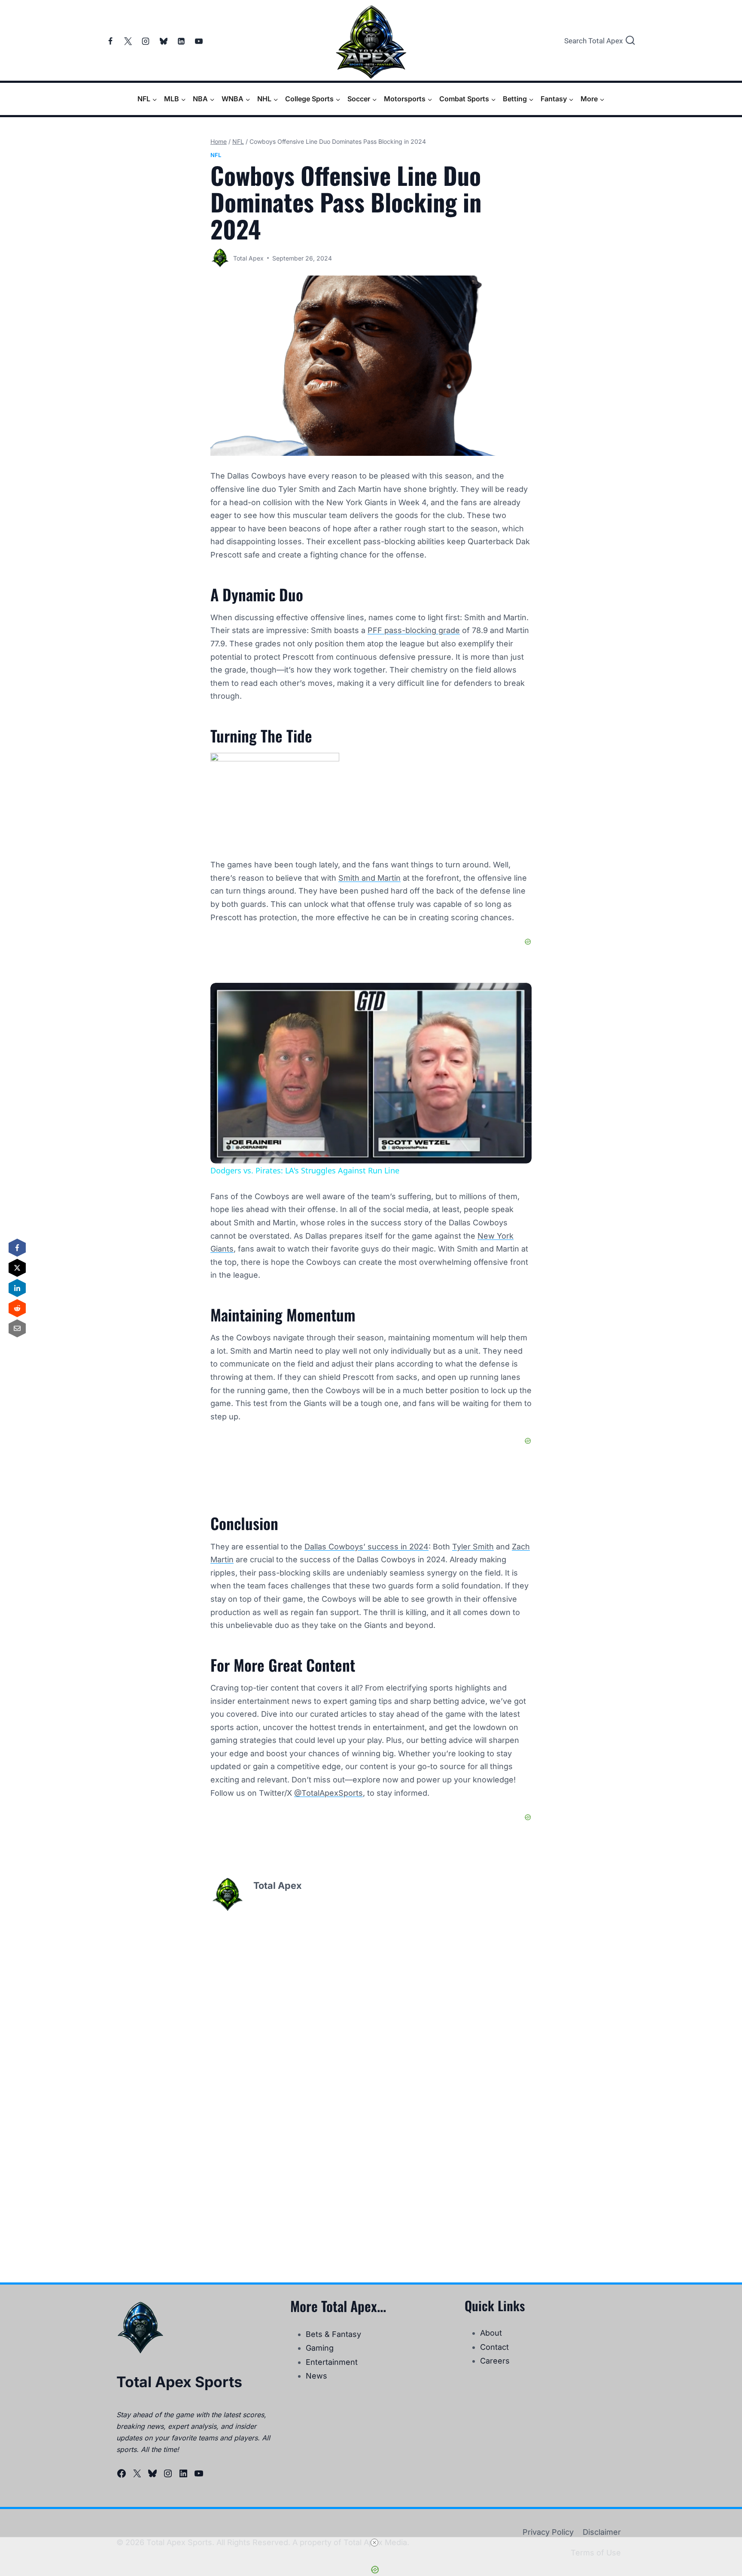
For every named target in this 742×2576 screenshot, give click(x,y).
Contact (494, 2347)
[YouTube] (199, 41)
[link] (224, 997)
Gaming (320, 2348)
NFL (216, 155)
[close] (374, 2543)
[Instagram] (146, 41)
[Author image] (220, 258)
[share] (514, 993)
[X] (128, 41)
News (316, 2376)
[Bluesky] (164, 41)
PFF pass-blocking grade (414, 630)
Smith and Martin (369, 878)
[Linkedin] (181, 41)
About (491, 2333)
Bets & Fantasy (333, 2334)
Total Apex (248, 258)
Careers (495, 2361)
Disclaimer (602, 2532)
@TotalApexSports (328, 1793)
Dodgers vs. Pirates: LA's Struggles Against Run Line (331, 997)
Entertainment (332, 2362)
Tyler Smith (473, 1547)
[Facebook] (110, 41)
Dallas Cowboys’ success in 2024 (366, 1547)
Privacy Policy (548, 2532)
